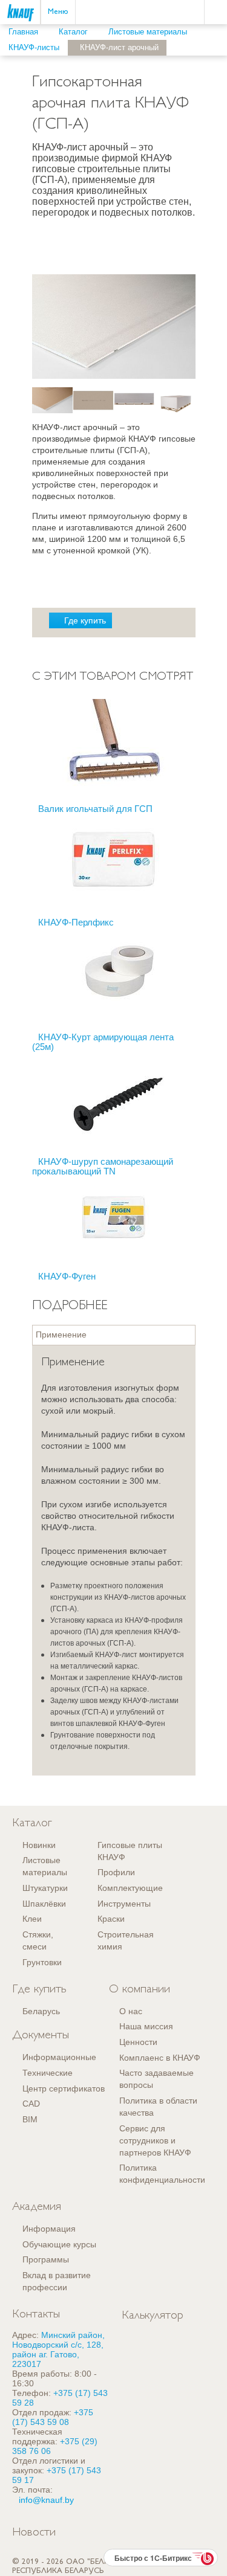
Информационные (59, 2057)
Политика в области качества (158, 2107)
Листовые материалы (45, 1866)
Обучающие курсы (59, 2244)
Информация (49, 2229)
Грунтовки (42, 1962)
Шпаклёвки (44, 1904)
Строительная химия (126, 1940)
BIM (30, 2119)
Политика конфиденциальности (162, 2174)
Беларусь (41, 2011)
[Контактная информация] (218, 58)
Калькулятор (153, 2316)
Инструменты (124, 1904)
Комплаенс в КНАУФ (160, 2058)
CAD (31, 2104)
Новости (34, 2533)
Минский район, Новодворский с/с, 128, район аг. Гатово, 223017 (58, 2349)
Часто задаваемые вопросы (156, 2079)
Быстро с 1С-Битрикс (153, 2558)
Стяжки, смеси (38, 1940)
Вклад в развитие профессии (57, 2281)
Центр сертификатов (64, 2088)
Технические (48, 2073)
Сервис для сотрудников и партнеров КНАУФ (155, 2140)
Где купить (85, 620)
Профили (116, 1872)
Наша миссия (146, 2026)
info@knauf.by (46, 2500)
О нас (131, 2011)
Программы (46, 2259)
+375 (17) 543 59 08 (53, 2417)
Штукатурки (45, 1888)
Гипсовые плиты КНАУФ (130, 1851)
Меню (58, 12)
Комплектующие (130, 1888)
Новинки (39, 1845)
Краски (111, 1919)
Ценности (138, 2042)
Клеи (32, 1919)
